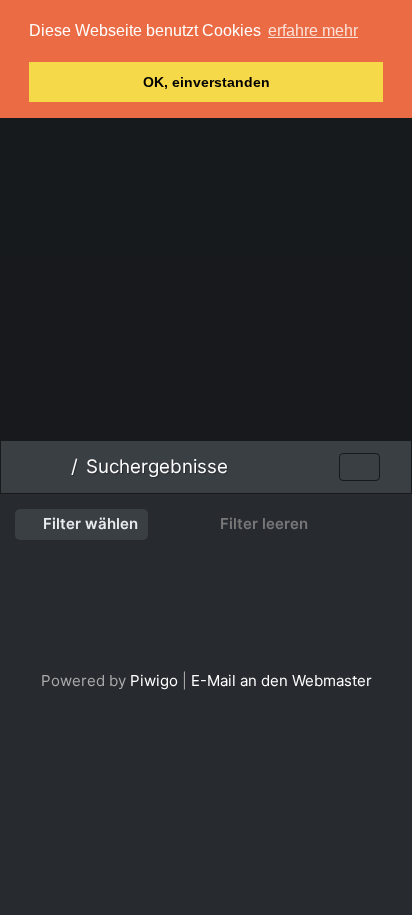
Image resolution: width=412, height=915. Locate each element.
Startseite (55, 467)
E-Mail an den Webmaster (281, 680)
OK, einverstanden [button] (206, 82)
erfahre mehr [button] (313, 30)
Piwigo (154, 680)
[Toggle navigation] (359, 467)
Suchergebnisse (157, 466)
